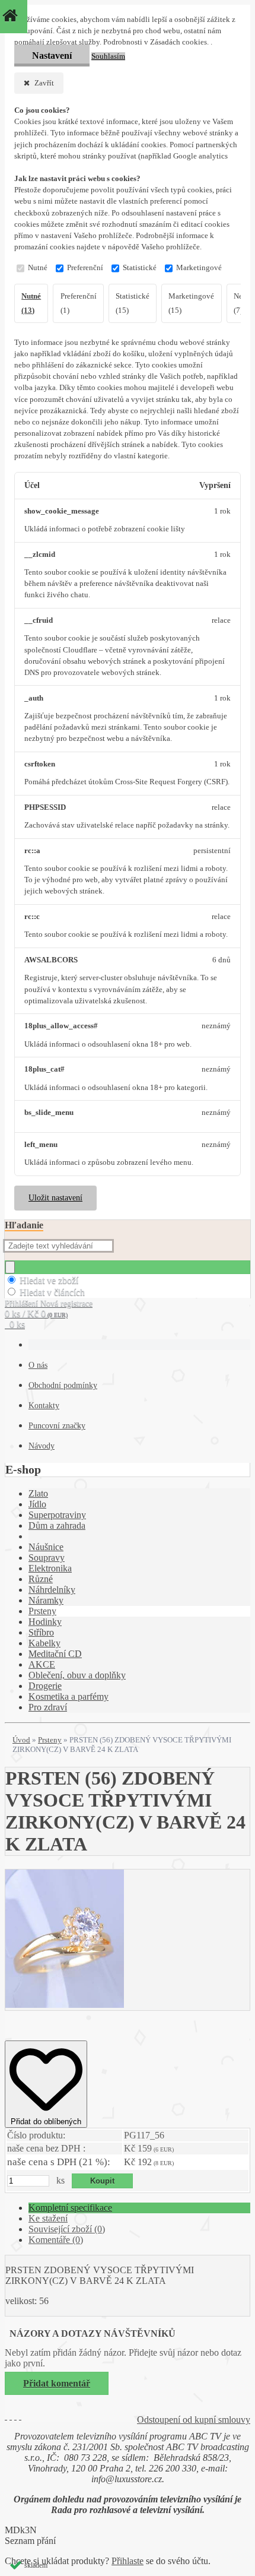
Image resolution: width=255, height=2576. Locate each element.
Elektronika (50, 1568)
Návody (42, 1446)
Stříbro (41, 1632)
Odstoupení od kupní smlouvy (194, 2420)
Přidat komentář (57, 2383)
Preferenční (85, 268)
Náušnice (46, 1547)
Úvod (21, 1740)
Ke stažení (48, 2218)
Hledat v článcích (52, 1292)
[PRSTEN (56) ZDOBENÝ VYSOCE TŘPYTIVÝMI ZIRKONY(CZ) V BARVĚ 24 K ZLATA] (65, 2005)
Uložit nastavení (55, 1198)
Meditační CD (55, 1654)
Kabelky (44, 1643)
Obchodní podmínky (63, 1385)
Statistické (140, 268)
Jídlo (37, 1504)
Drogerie (45, 1686)
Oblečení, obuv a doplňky (77, 1675)
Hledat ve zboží (49, 1280)
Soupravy (47, 1558)
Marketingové (199, 268)
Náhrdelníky (52, 1590)
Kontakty (44, 1406)
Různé (41, 1579)
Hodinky (45, 1622)
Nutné (38, 268)
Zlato (38, 1493)
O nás (38, 1365)
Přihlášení (23, 1303)
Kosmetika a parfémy (68, 1696)
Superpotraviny (57, 1515)
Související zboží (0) (67, 2229)
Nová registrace (66, 1303)
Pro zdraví (48, 1707)
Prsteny (42, 1611)
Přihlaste (128, 2561)
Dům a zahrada (57, 1525)
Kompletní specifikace (70, 2208)
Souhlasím (108, 56)
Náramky (46, 1600)
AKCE (42, 1664)
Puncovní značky (57, 1426)
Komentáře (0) (56, 2240)
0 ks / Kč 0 (36, 1314)
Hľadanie (24, 1225)
